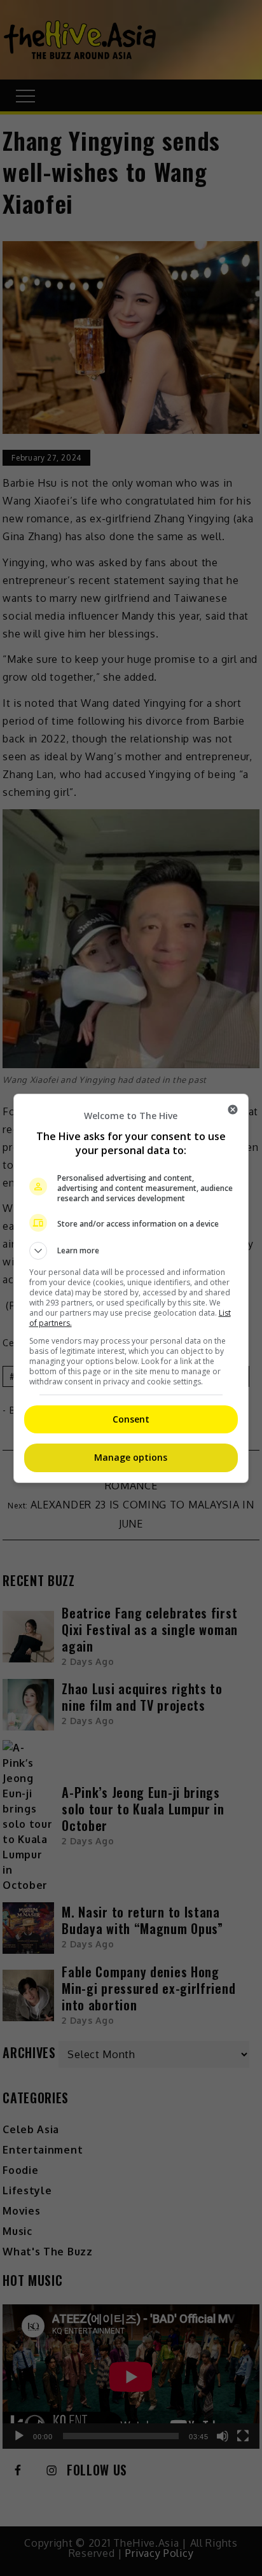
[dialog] (131, 1288)
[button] (131, 1251)
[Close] (233, 1110)
